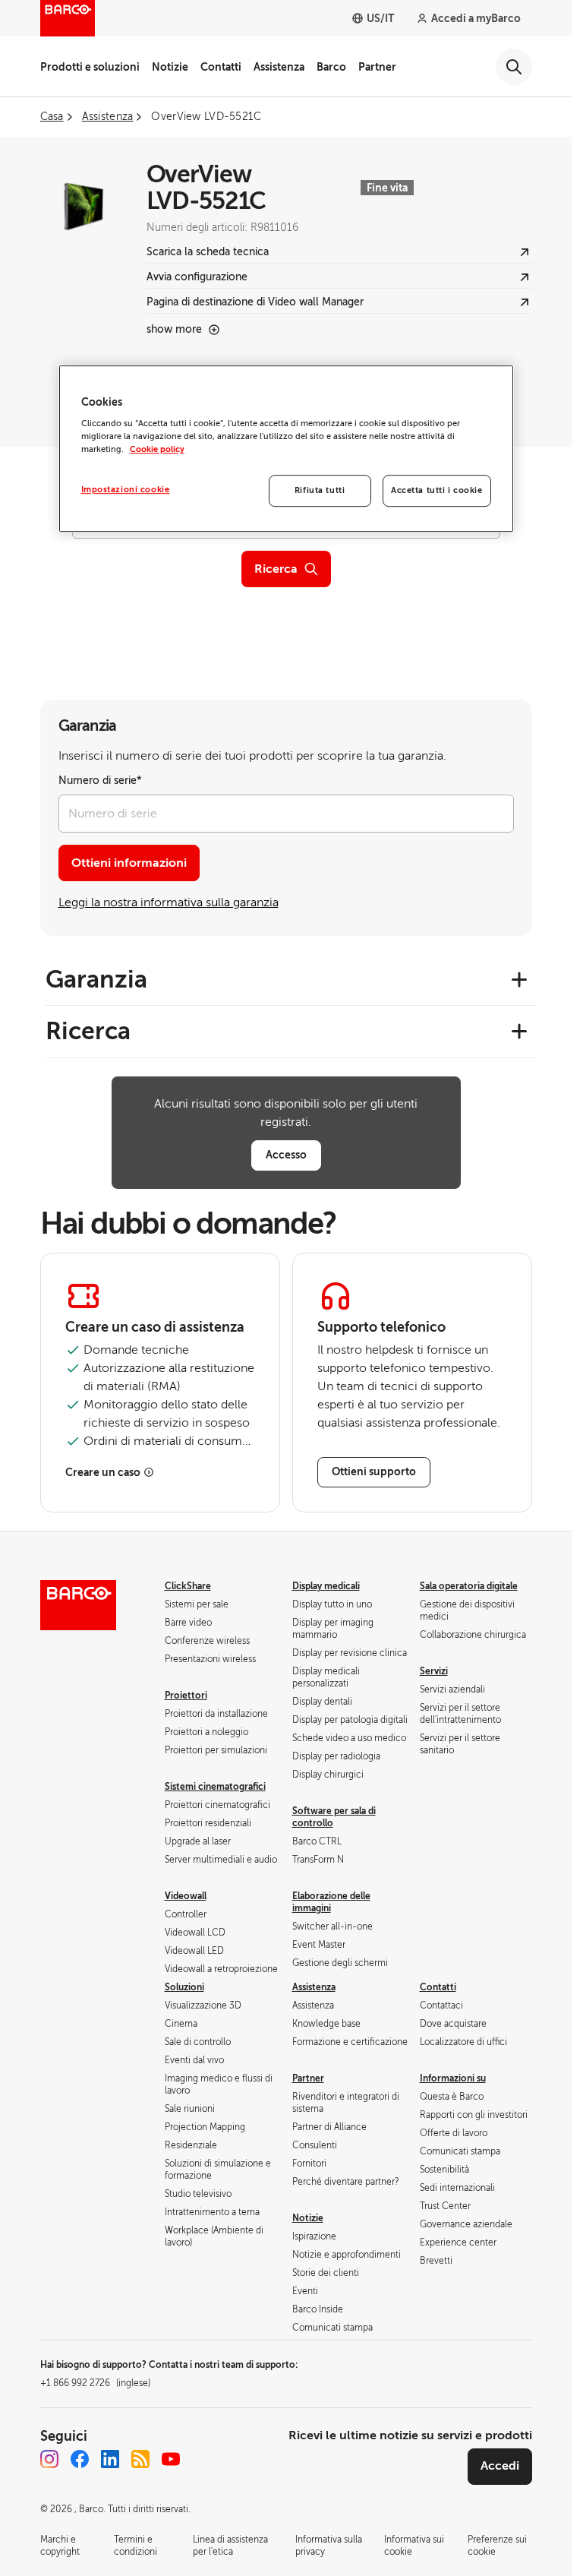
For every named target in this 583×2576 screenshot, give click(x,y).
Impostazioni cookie (126, 490)
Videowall (186, 1896)
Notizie (170, 67)
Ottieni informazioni (129, 863)
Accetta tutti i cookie (437, 491)
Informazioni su (453, 2078)
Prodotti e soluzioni (90, 67)
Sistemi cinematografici (215, 1787)
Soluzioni (184, 1987)
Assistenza (279, 67)
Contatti (221, 67)
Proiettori (186, 1696)
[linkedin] (110, 2459)
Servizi (434, 1671)
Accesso (286, 1155)
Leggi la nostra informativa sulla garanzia (169, 902)
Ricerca (276, 569)
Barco (331, 67)
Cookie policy (157, 450)
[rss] (140, 2459)
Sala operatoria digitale (469, 1586)
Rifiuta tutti (320, 491)
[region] (286, 449)
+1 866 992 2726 (95, 2383)
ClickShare (188, 1586)
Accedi (500, 2466)
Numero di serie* (100, 781)
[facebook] (80, 2459)
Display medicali (326, 1586)
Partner (377, 67)
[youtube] (171, 2459)
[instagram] (49, 2459)
